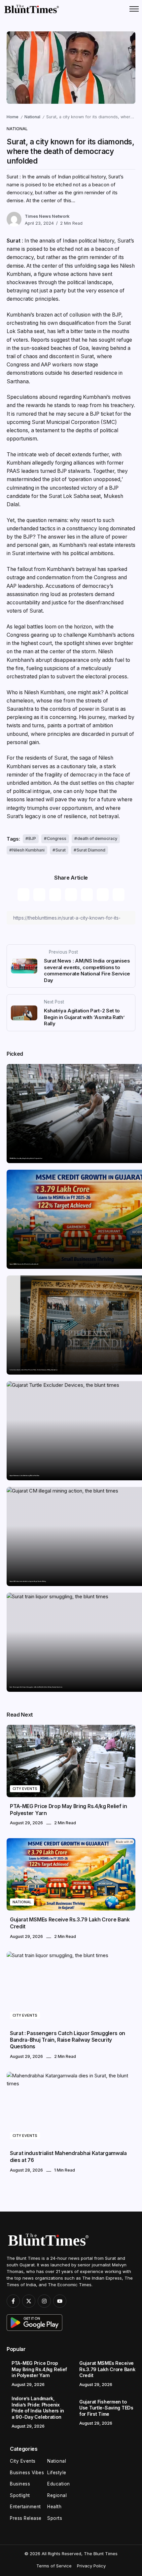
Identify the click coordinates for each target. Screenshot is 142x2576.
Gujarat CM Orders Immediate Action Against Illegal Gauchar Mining (28, 1581)
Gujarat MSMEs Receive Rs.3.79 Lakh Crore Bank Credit (24, 1264)
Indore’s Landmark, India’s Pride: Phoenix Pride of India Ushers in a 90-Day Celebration (34, 1370)
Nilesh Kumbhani (28, 850)
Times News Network (47, 216)
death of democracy (97, 838)
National (32, 117)
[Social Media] (13, 2301)
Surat (61, 850)
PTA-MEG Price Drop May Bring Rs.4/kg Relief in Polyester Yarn (26, 1158)
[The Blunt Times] (31, 9)
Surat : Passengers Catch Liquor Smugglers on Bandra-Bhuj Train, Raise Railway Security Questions (36, 1687)
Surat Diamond (91, 850)
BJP (32, 838)
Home (13, 117)
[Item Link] (71, 1761)
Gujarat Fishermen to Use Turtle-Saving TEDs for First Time (24, 1476)
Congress (57, 838)
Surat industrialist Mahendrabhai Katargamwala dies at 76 (68, 2157)
